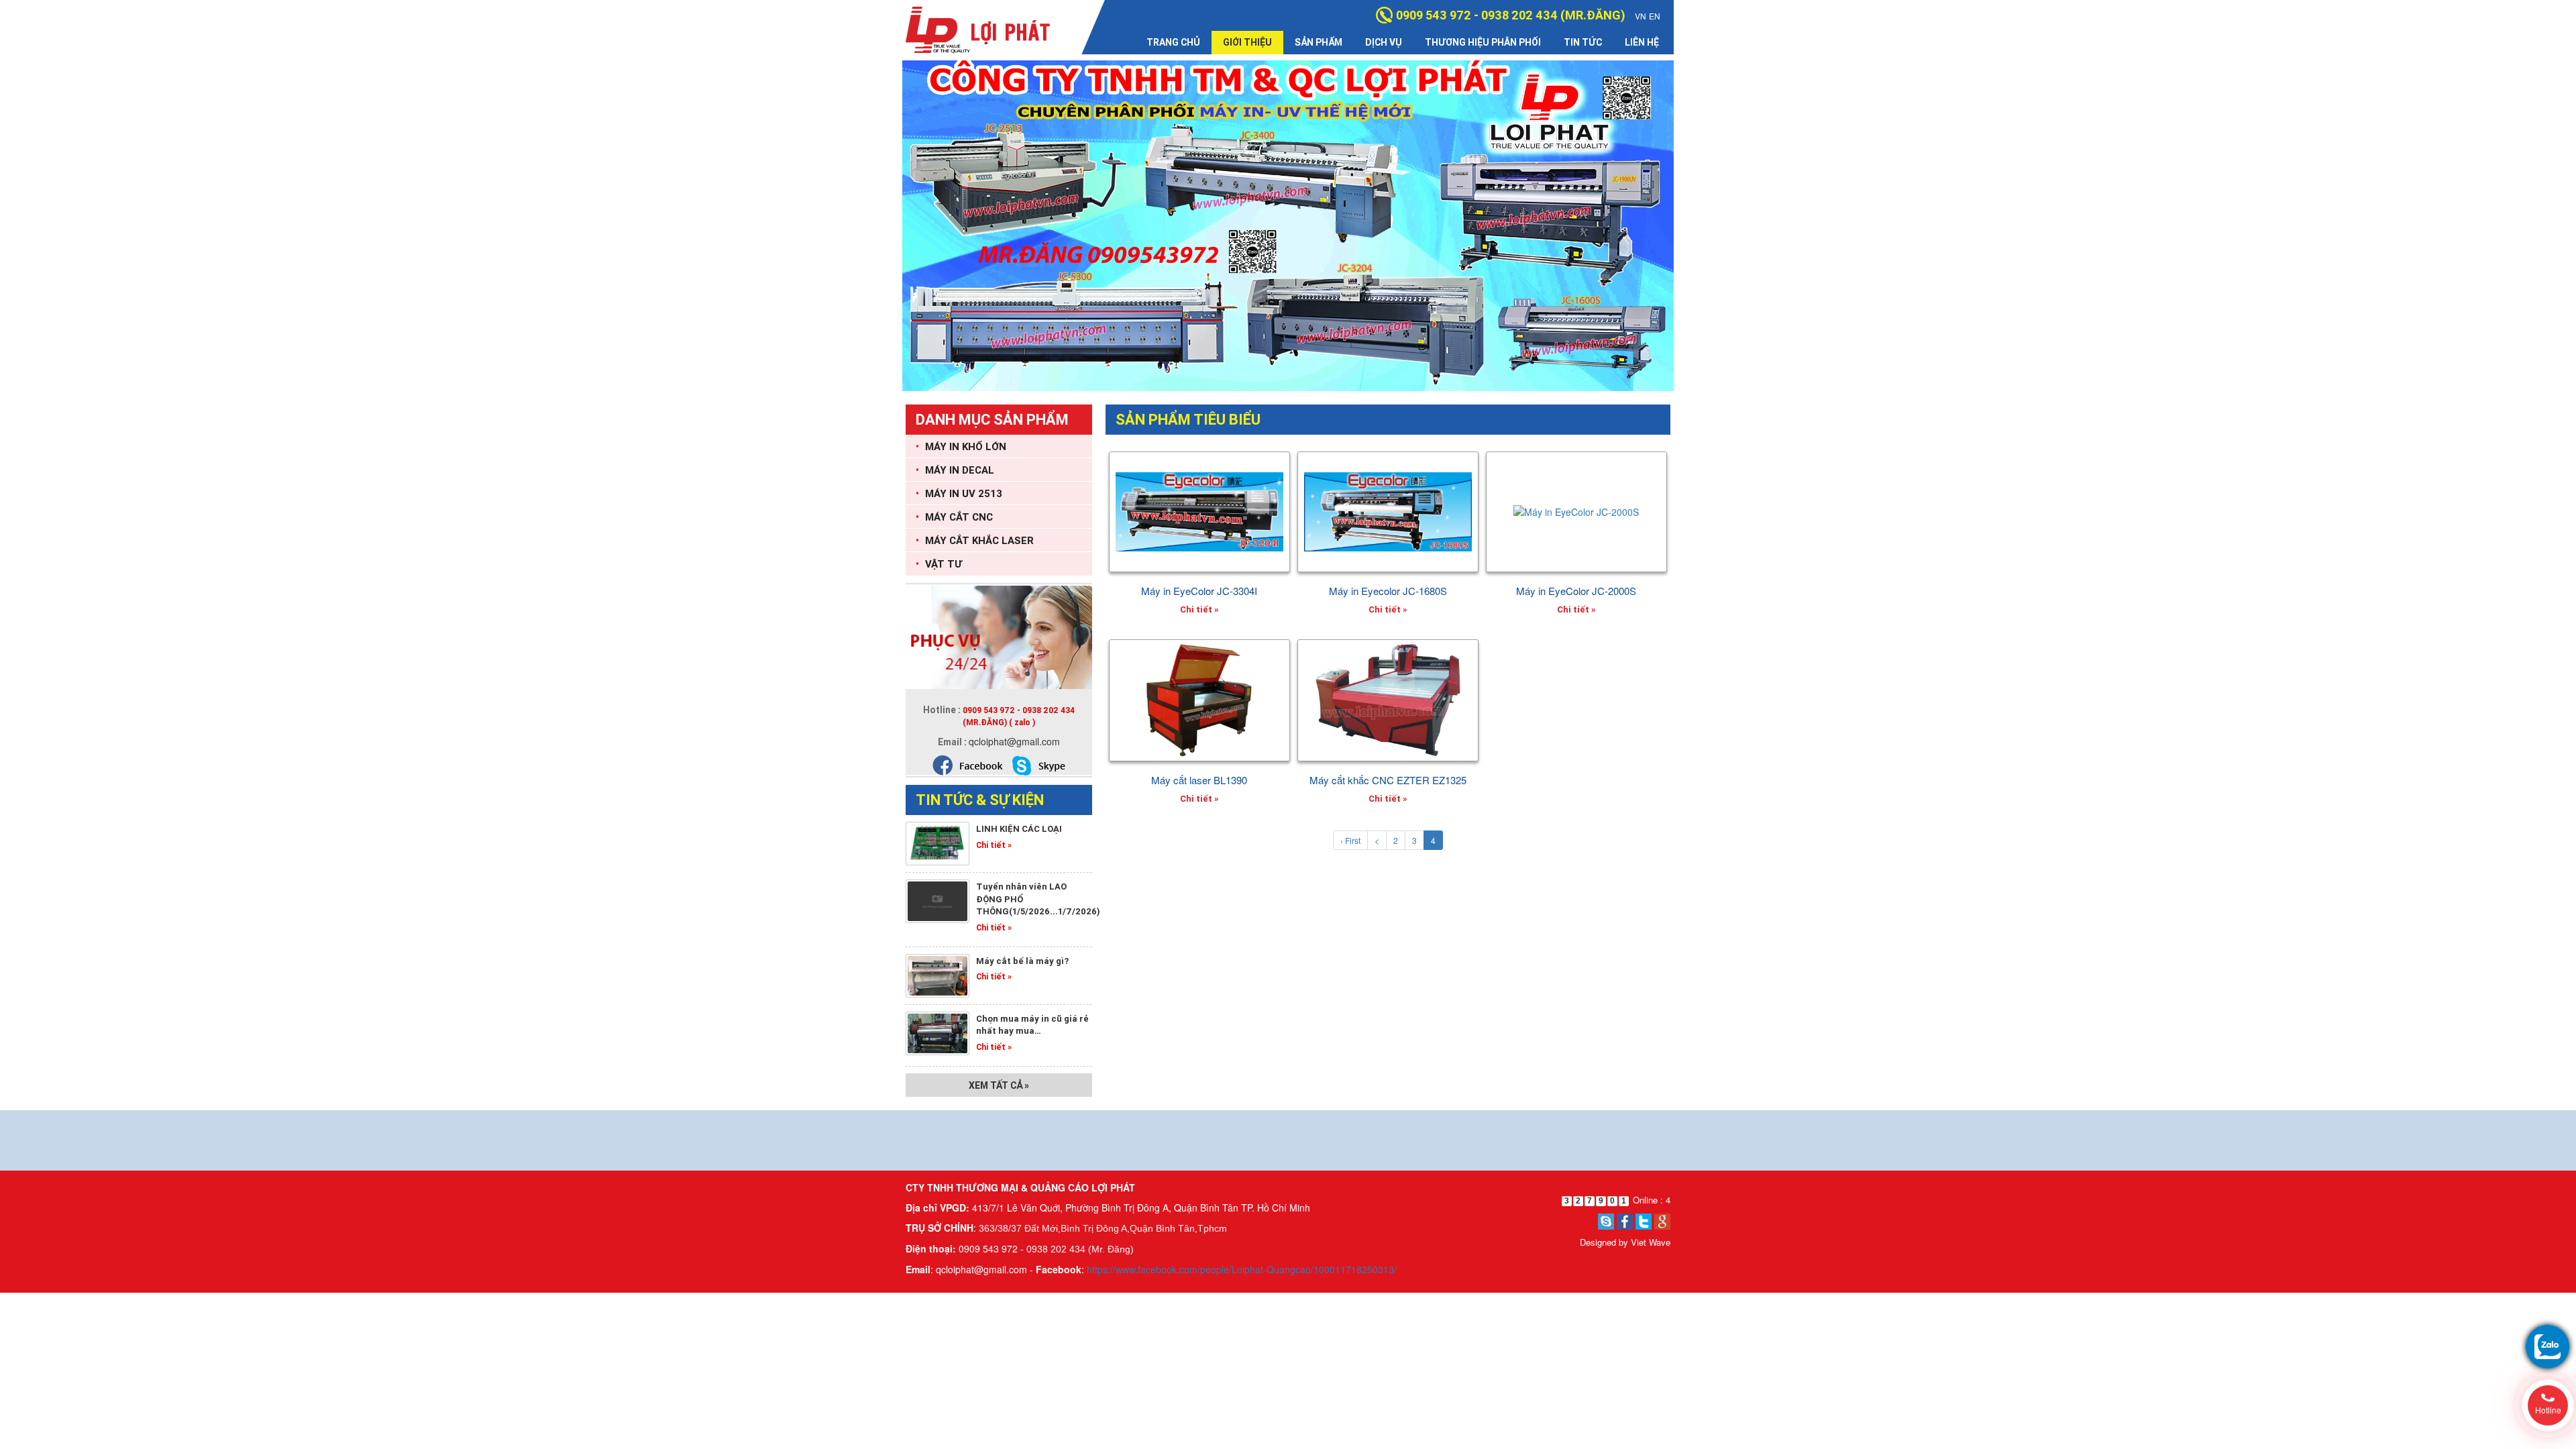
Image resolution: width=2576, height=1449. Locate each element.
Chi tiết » (994, 845)
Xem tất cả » (999, 1085)
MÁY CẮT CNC (954, 517)
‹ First (1350, 840)
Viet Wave (1651, 1242)
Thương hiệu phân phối (1483, 42)
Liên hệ (1642, 42)
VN (1641, 16)
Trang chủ (1173, 42)
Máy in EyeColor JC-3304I (1199, 591)
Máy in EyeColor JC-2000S (1576, 591)
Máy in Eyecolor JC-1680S (1388, 591)
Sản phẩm (1319, 42)
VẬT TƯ (939, 564)
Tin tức (1583, 42)
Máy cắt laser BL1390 (1199, 780)
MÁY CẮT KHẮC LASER (975, 540)
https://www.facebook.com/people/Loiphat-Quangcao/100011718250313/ (1242, 1269)
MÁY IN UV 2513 (959, 493)
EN (1655, 16)
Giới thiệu (1247, 42)
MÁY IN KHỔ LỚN (961, 446)
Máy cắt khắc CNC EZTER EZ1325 (1388, 780)
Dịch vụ (1384, 42)
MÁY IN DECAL (955, 470)
